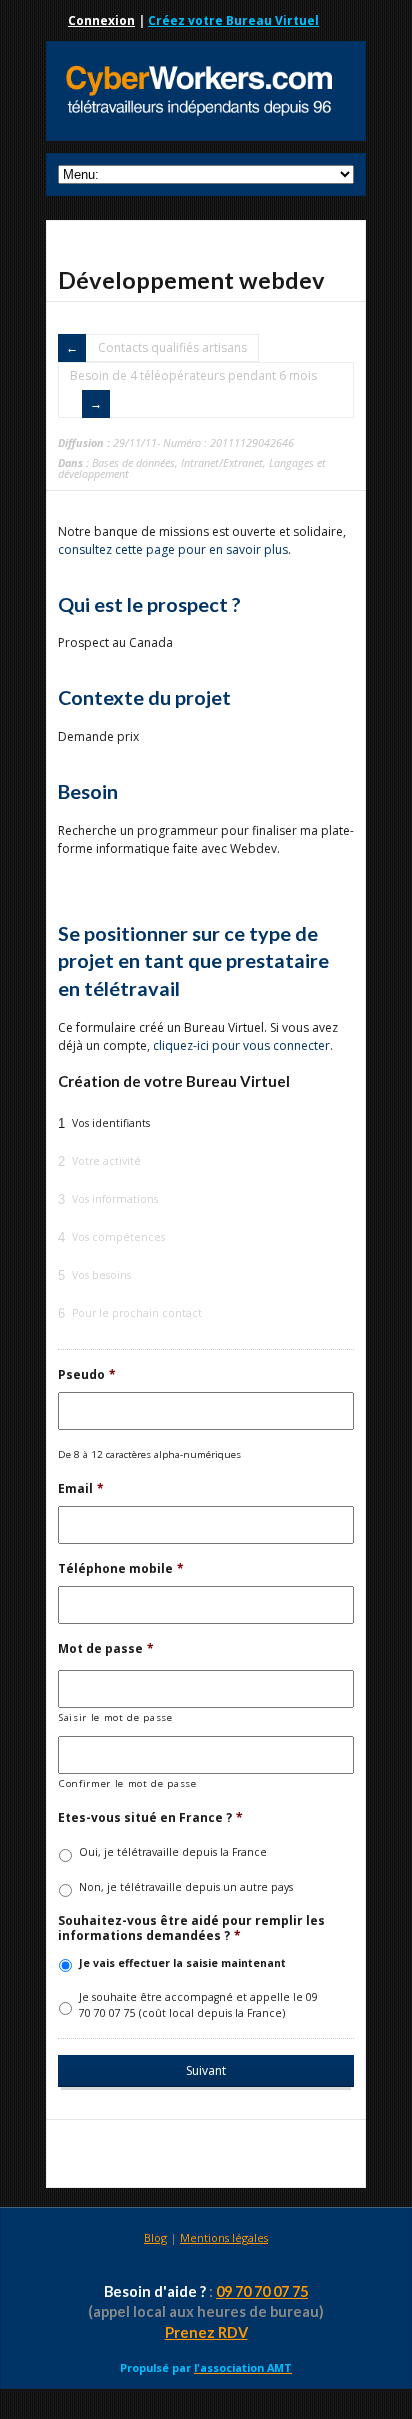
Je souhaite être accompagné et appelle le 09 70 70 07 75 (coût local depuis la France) (198, 2005)
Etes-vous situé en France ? (150, 1818)
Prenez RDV (206, 2332)
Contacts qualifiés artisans (172, 347)
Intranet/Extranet (222, 462)
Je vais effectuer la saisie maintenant (182, 1963)
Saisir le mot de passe (116, 1717)
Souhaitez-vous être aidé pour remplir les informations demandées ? (191, 1928)
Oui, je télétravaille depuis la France (173, 1852)
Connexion (101, 20)
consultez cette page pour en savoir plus (173, 549)
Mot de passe (106, 1649)
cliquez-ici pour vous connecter (241, 1045)
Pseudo (87, 1375)
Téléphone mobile (121, 1569)
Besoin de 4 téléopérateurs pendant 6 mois (193, 375)
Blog (155, 2237)
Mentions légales (224, 2237)
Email (81, 1489)
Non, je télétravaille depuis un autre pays (186, 1887)
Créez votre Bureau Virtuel (233, 20)
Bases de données (133, 462)
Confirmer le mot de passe (128, 1783)
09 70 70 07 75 (262, 2291)
